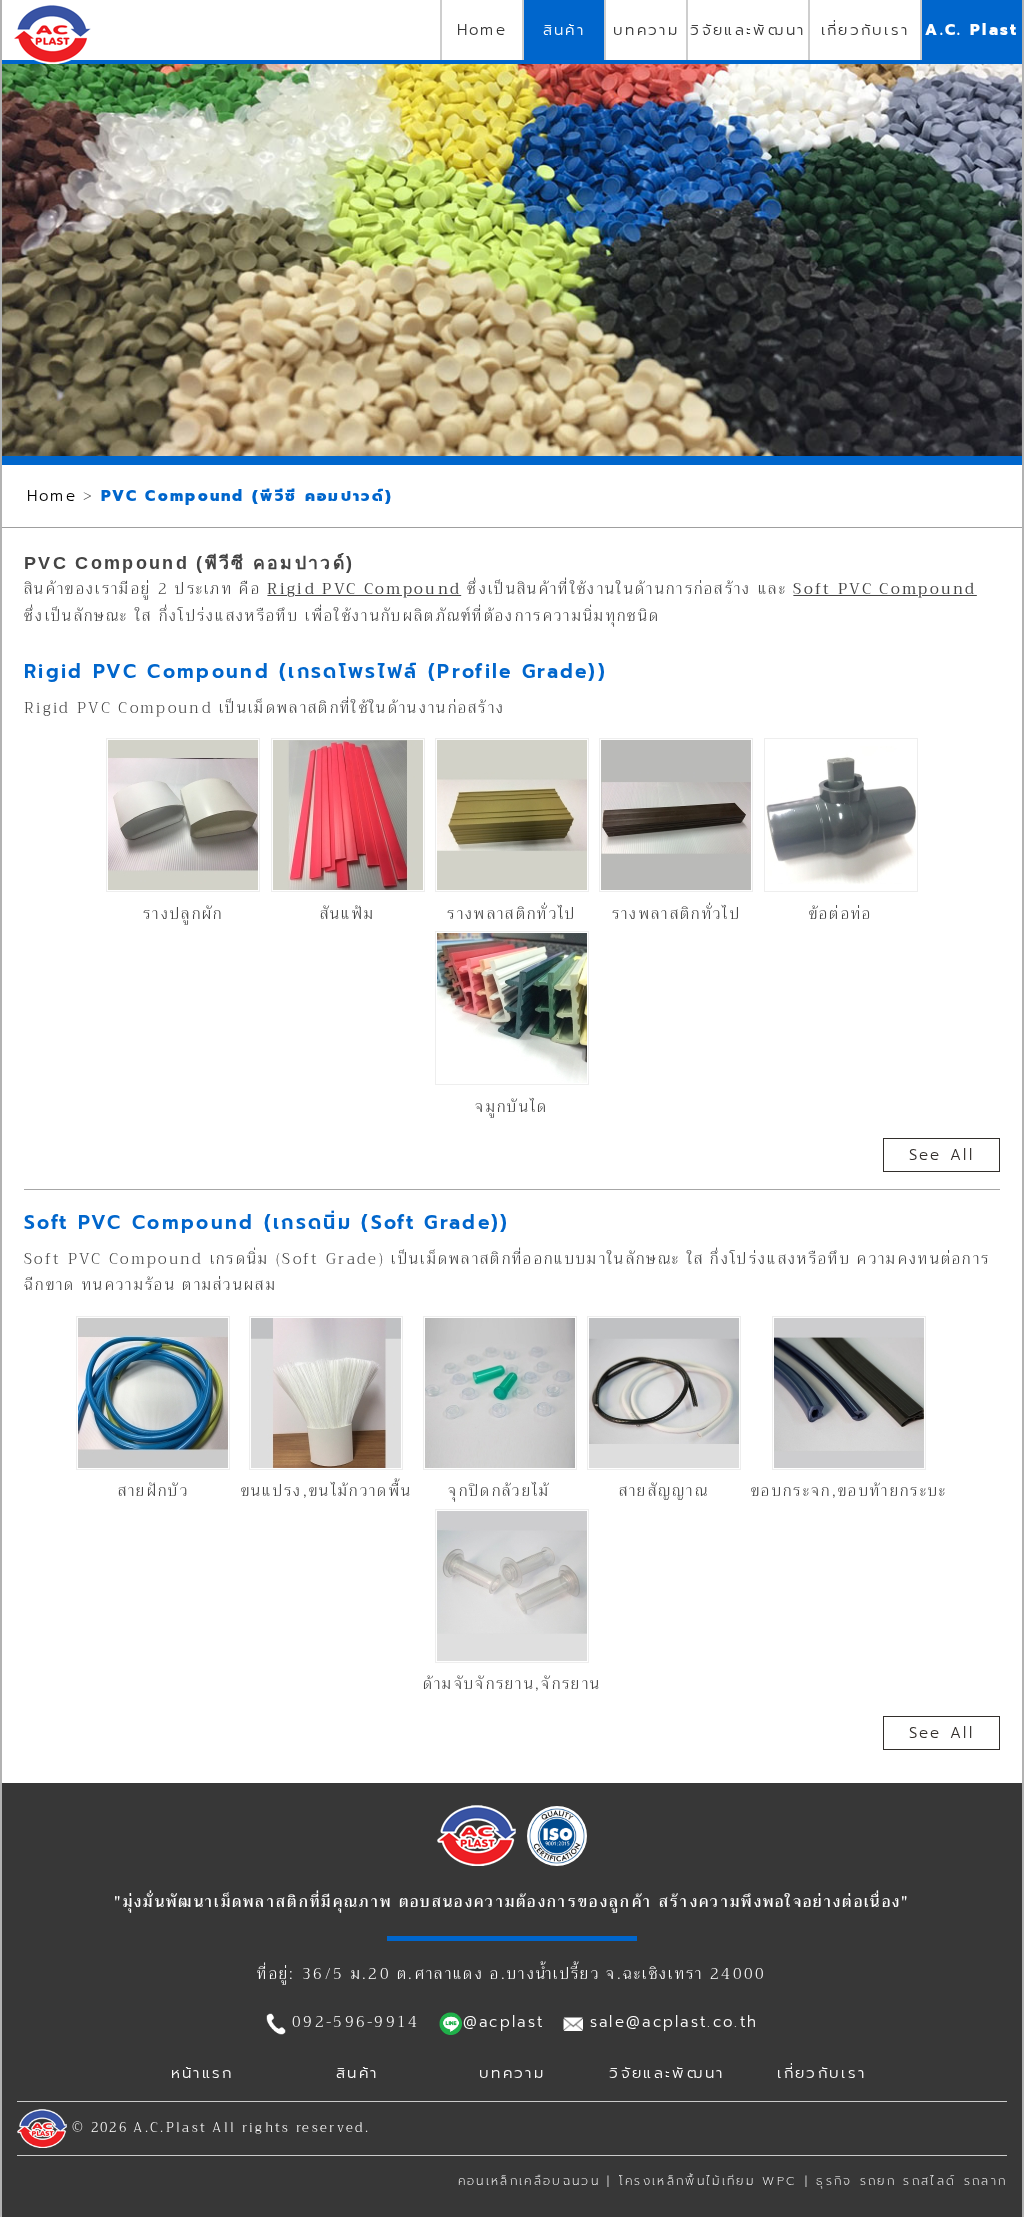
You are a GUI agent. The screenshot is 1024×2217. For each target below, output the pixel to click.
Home (482, 30)
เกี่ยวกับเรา (865, 30)
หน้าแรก (202, 2073)
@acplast (504, 2022)
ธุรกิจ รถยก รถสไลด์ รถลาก (911, 2181)
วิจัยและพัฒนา (747, 30)
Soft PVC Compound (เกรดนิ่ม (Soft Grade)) (266, 1222)
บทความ (646, 30)
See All (941, 1155)
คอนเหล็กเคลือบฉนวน (529, 2181)
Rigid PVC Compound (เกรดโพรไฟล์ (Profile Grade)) (315, 671)
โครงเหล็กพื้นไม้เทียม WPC (708, 2181)
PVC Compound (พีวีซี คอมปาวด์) (247, 496)
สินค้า (564, 30)
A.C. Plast (971, 30)
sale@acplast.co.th (674, 2022)
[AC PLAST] (476, 1861)
